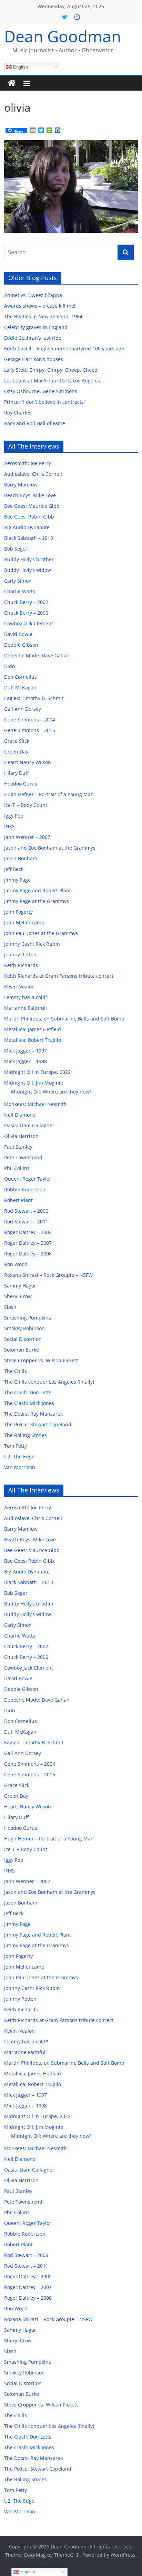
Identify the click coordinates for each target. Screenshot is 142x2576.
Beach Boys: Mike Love (30, 495)
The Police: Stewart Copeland (38, 1424)
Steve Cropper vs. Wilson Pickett (41, 1360)
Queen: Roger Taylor (28, 1179)
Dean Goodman (63, 36)
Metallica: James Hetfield (33, 1029)
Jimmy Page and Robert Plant (38, 890)
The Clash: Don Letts (28, 1392)
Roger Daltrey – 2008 (28, 1254)
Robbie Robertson (25, 1189)
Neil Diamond (20, 1115)
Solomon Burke (22, 1350)
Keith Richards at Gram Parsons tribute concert (59, 976)
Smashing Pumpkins (28, 1318)
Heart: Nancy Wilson (28, 762)
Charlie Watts (20, 591)
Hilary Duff (16, 773)
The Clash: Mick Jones (29, 1403)
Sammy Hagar (20, 1286)
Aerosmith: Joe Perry (28, 463)
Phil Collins (17, 1168)
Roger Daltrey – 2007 (28, 1243)
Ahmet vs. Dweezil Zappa (33, 295)
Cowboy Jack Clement (29, 623)
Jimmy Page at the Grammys (37, 901)
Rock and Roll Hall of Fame (35, 423)
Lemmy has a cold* (26, 997)
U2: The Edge (19, 1456)
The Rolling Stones (26, 1435)
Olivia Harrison (21, 1136)
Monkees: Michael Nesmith (35, 1104)
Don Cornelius (21, 677)
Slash (10, 1307)
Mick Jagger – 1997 (26, 1051)
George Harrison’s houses (34, 359)
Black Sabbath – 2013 (29, 538)
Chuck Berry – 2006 (26, 613)
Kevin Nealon (19, 987)
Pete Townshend (23, 1157)
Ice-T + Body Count (26, 805)
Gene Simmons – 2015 (30, 730)
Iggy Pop (14, 816)
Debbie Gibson (21, 645)
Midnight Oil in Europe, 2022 (37, 1072)
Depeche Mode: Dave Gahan (37, 655)
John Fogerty (18, 912)
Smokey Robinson (24, 1328)
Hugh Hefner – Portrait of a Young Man (49, 794)
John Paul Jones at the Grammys (41, 933)
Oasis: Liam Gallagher (29, 1125)
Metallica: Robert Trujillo (33, 1040)
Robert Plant (18, 1200)
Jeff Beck (14, 869)
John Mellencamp (24, 922)
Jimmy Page (17, 880)
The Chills (16, 1371)
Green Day (16, 752)
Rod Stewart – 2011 (26, 1222)
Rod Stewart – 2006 (26, 1211)
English (20, 67)
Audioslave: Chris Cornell (33, 474)
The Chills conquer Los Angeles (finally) (49, 1382)
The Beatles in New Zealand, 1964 (43, 316)
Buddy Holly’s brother (29, 559)
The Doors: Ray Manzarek (33, 1414)
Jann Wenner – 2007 (27, 837)
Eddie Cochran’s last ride (33, 338)
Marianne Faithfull (26, 1008)
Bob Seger (16, 549)
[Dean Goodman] (12, 83)
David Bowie (18, 634)
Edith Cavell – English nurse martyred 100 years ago (64, 348)
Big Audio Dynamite (27, 527)
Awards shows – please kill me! (40, 306)
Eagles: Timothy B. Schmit (34, 698)
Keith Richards (21, 965)
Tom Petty (16, 1446)
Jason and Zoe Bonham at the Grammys (50, 848)
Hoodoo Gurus (21, 784)
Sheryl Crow (18, 1296)
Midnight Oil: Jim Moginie (34, 1083)
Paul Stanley (18, 1147)
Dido (9, 666)
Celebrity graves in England (36, 327)
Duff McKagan (20, 687)
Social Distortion (23, 1339)
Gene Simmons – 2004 (30, 720)
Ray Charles (18, 413)
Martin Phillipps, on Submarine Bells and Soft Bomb (64, 1019)
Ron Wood (16, 1264)
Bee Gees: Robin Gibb (29, 517)
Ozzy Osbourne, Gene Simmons (41, 391)
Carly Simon (18, 581)
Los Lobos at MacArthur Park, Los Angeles (52, 381)
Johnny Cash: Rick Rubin (32, 944)
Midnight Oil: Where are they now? (51, 1092)
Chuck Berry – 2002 (26, 602)
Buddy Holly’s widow (28, 570)
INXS (9, 826)
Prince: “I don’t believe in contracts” (45, 402)
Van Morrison (20, 1467)
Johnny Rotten (20, 955)
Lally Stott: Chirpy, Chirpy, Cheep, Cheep (51, 370)
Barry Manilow (21, 485)
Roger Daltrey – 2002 (28, 1232)
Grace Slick (17, 741)
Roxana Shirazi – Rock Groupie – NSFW (48, 1275)
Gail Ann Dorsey (23, 709)
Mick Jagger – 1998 (26, 1061)
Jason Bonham (21, 858)
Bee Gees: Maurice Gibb (32, 506)
